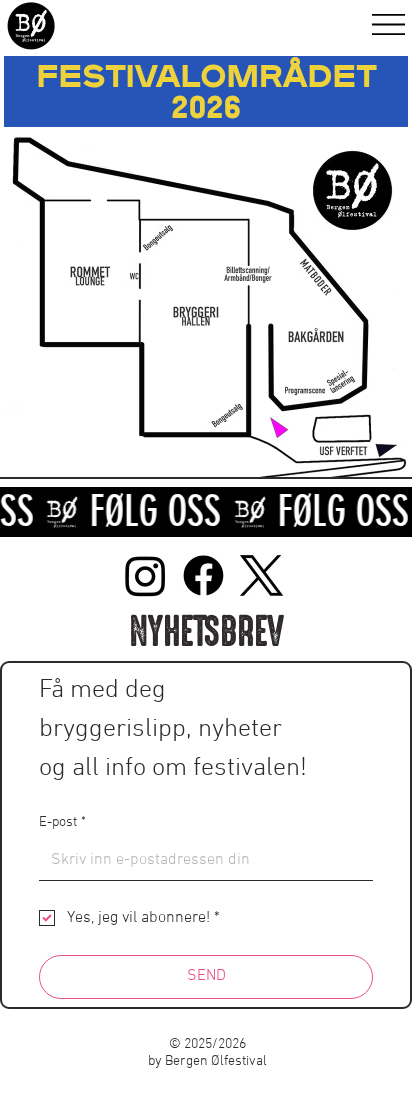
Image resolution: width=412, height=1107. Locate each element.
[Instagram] (145, 575)
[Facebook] (203, 575)
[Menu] (388, 24)
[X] (261, 575)
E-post (62, 822)
